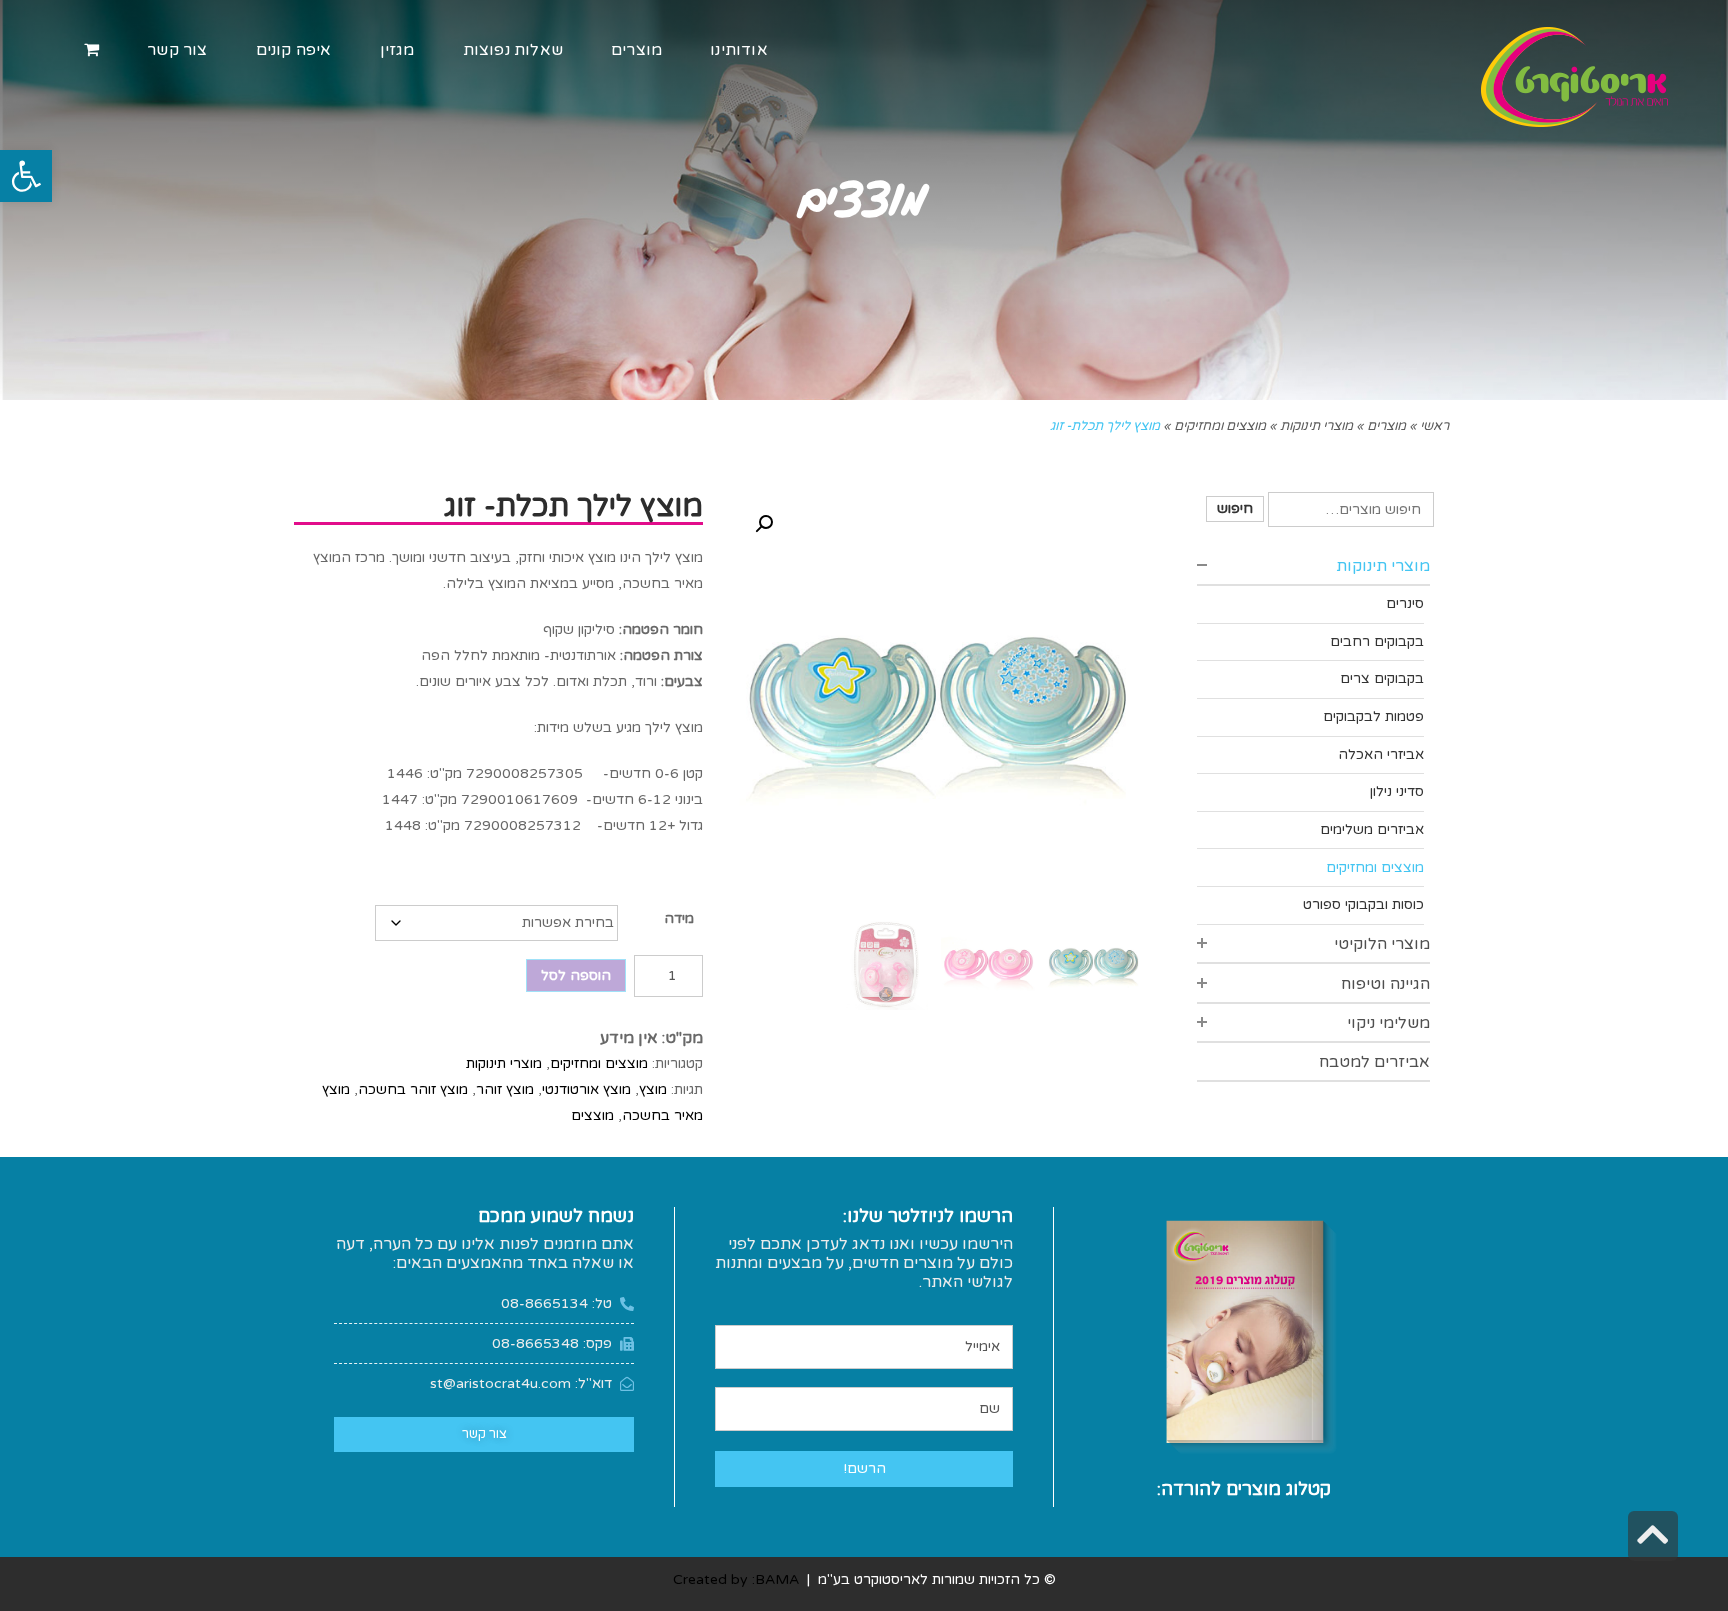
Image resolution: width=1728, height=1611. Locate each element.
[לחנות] (91, 50)
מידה (679, 918)
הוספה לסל (576, 975)
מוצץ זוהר (505, 1089)
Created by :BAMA (736, 1579)
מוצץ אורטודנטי (586, 1089)
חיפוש (1235, 508)
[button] (26, 176)
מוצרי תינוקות (504, 1063)
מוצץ (653, 1089)
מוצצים (592, 1115)
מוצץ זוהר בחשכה (413, 1089)
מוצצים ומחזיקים (599, 1063)
